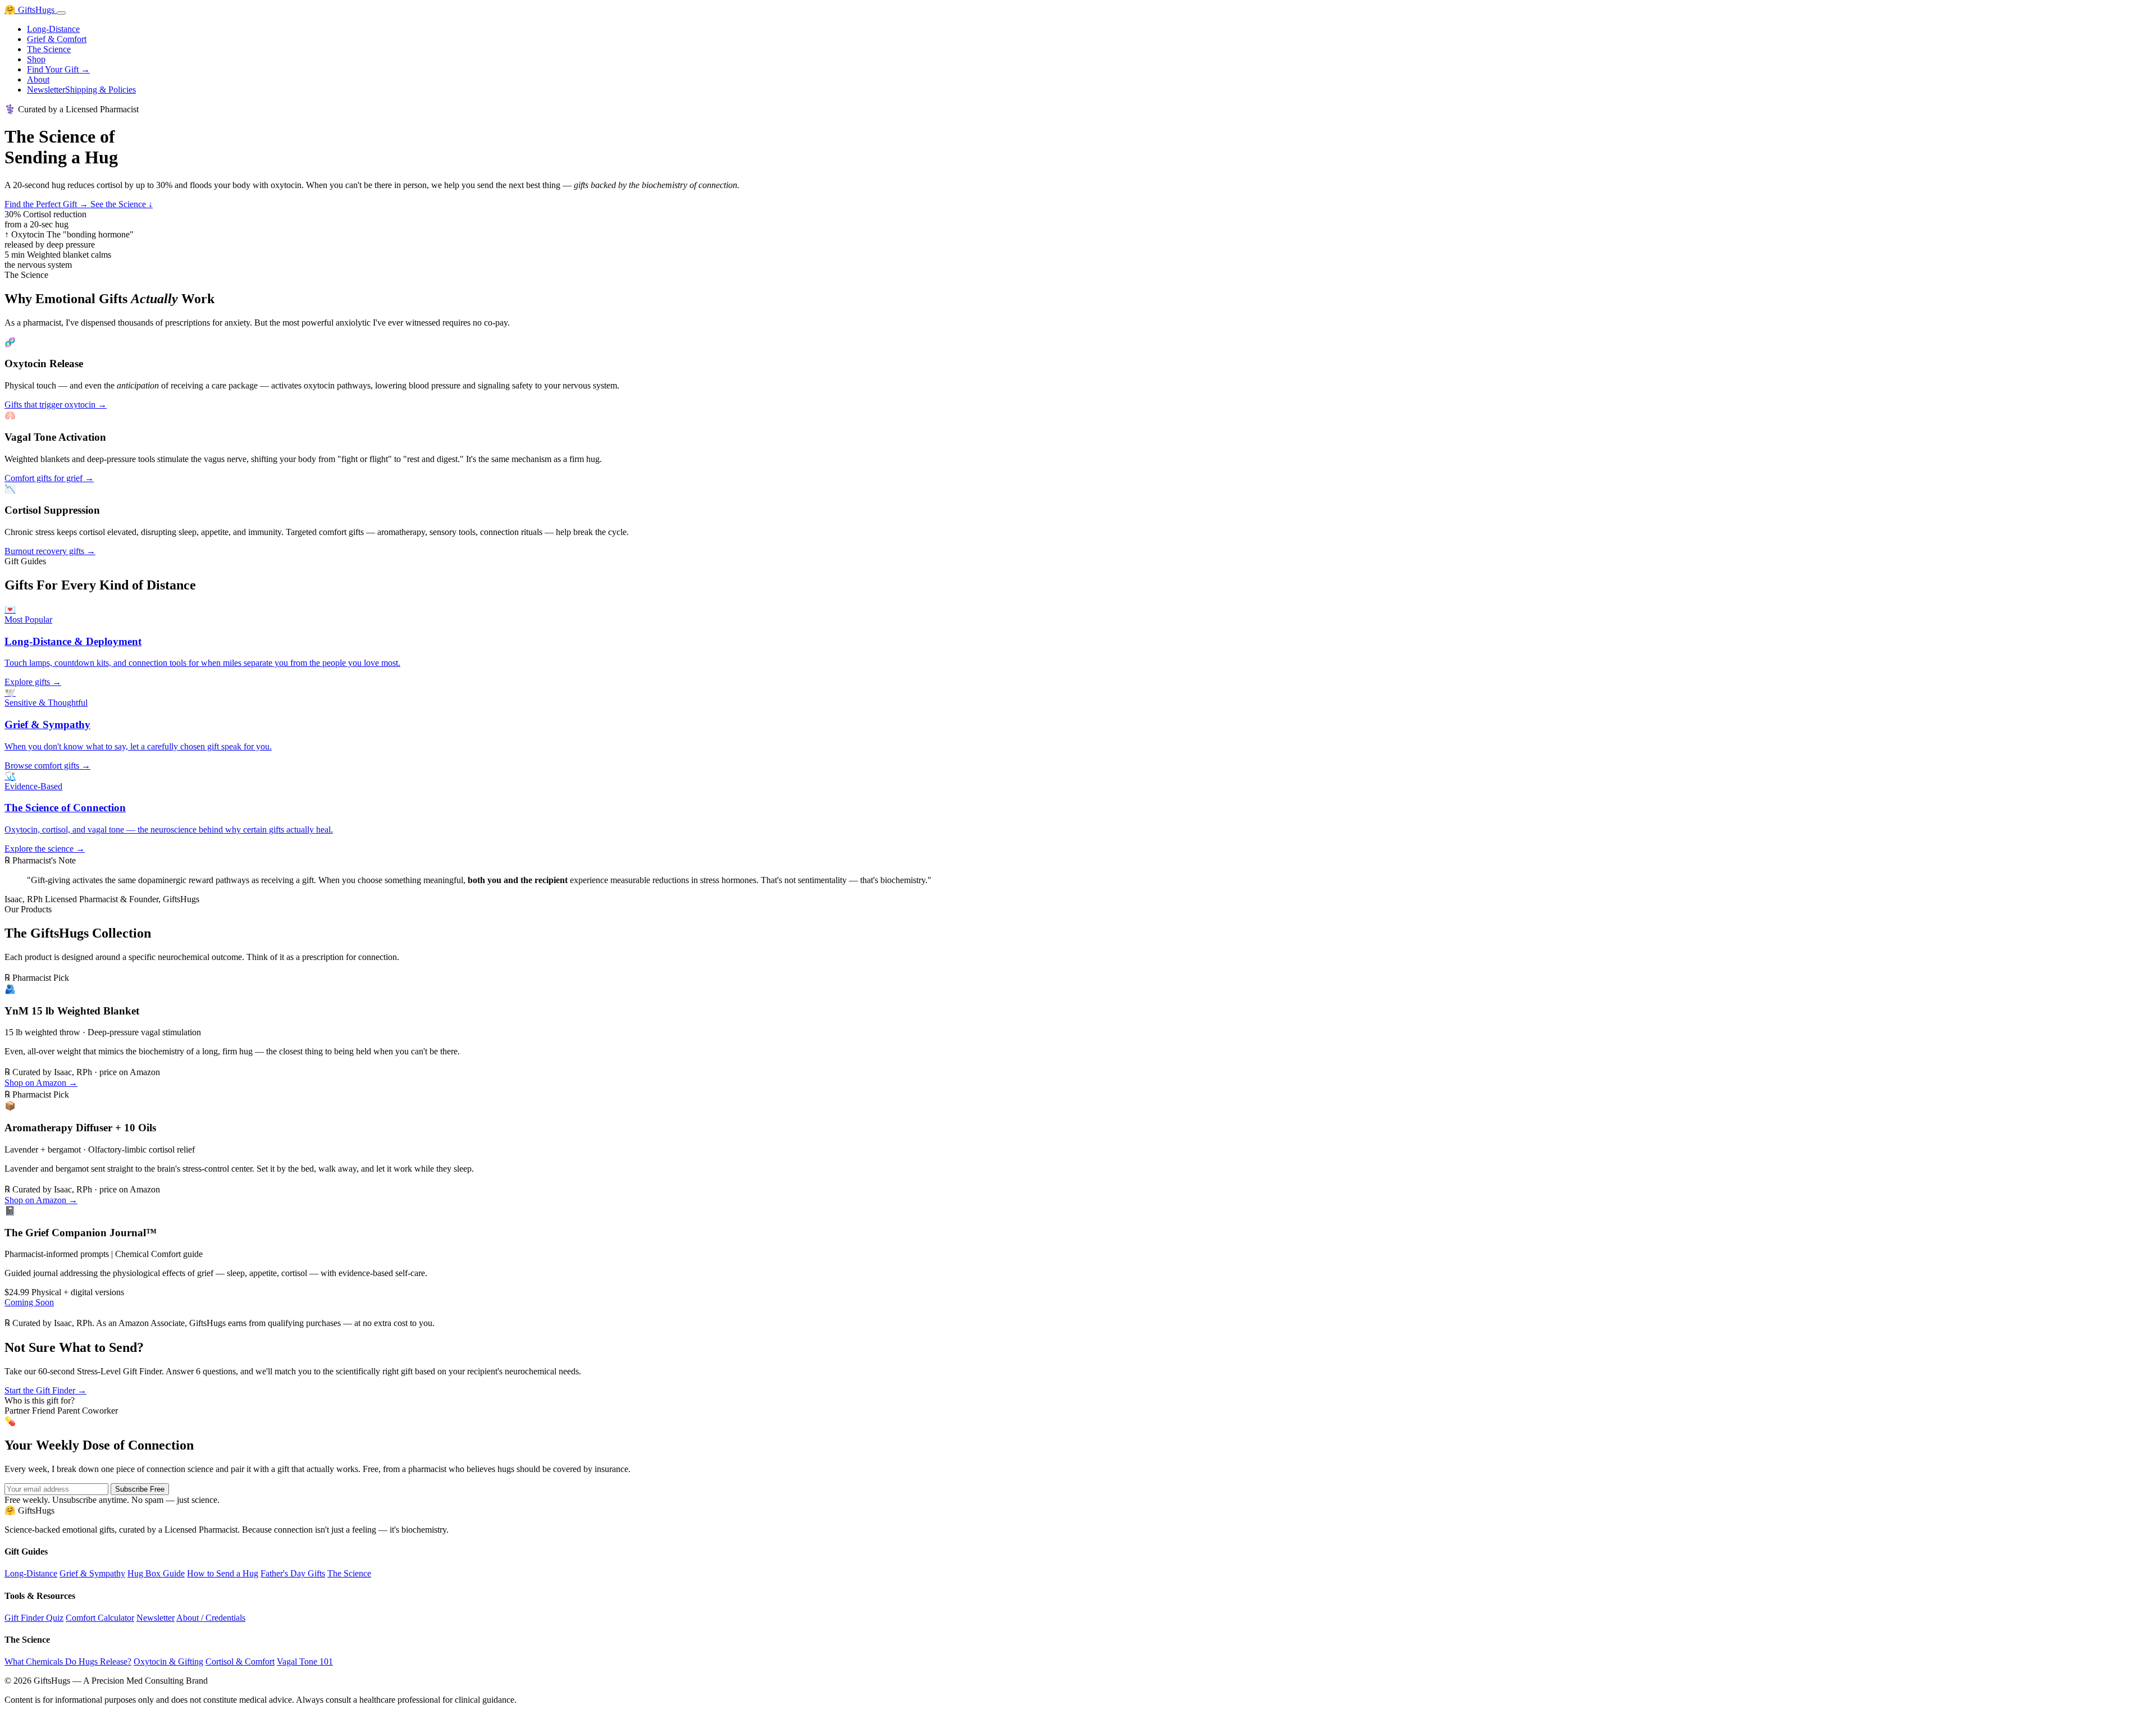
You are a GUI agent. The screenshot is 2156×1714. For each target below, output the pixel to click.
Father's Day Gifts (293, 1573)
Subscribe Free (140, 1489)
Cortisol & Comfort (240, 1662)
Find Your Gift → (58, 69)
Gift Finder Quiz (34, 1618)
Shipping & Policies (101, 90)
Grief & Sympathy (92, 1573)
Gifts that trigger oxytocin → (56, 404)
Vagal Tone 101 (305, 1662)
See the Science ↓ (122, 204)
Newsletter (46, 90)
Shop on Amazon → (41, 1083)
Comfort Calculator (100, 1618)
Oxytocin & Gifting (168, 1662)
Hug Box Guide (156, 1573)
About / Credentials (211, 1618)
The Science (49, 49)
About (38, 79)
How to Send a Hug (223, 1573)
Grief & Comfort (57, 39)
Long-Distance (53, 29)
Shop (36, 59)
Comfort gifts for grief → (49, 478)
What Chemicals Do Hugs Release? (68, 1662)
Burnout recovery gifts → (50, 551)
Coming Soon (29, 1302)
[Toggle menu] (61, 13)
